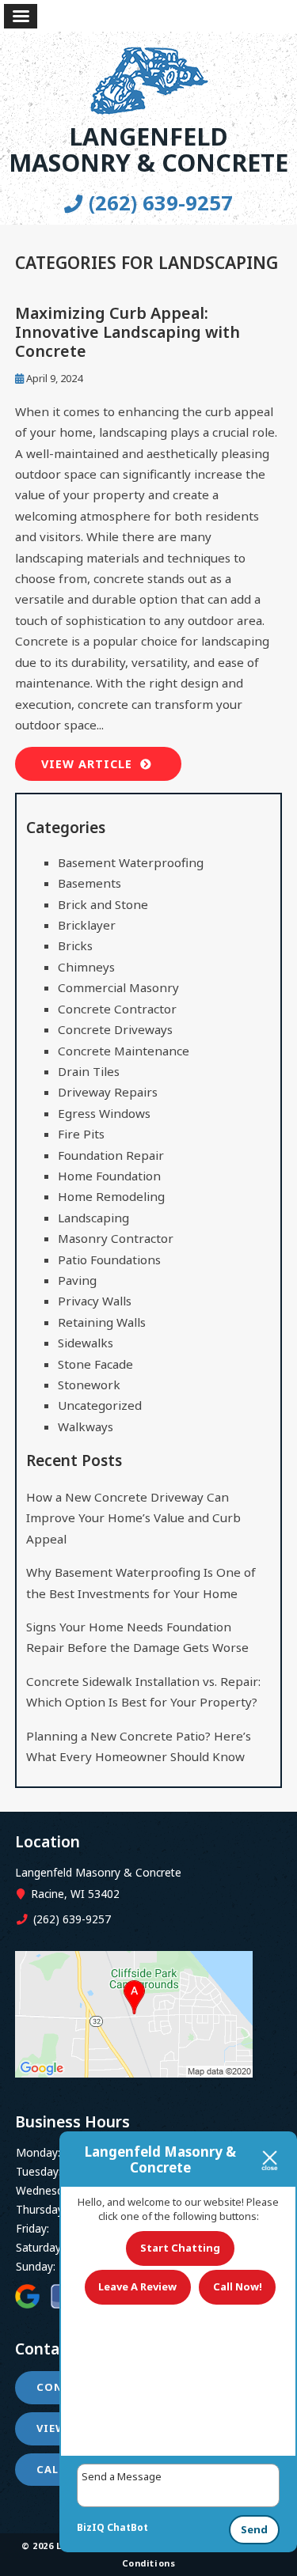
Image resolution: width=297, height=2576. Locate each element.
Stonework (89, 1385)
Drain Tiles (89, 1071)
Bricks (75, 945)
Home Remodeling (111, 1196)
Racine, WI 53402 (74, 1894)
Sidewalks (86, 1343)
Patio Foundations (109, 1260)
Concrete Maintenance (124, 1051)
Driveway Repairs (108, 1092)
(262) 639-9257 (158, 203)
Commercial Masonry (118, 987)
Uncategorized (100, 1405)
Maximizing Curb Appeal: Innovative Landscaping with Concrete (128, 331)
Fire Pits (81, 1134)
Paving (77, 1280)
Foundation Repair (111, 1155)
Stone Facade (95, 1364)
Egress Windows (104, 1113)
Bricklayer (87, 925)
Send (254, 2529)
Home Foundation (109, 1176)
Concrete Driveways (115, 1029)
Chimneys (86, 967)
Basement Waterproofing (131, 862)
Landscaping (93, 1218)
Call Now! (238, 2286)
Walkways (86, 1426)
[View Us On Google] (134, 2072)
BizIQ (91, 2527)
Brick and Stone (103, 904)
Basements (89, 883)
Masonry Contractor (116, 1238)
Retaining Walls (102, 1322)
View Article (87, 764)
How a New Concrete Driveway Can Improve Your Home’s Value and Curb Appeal (133, 1518)
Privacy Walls (95, 1301)
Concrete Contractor (117, 1009)
